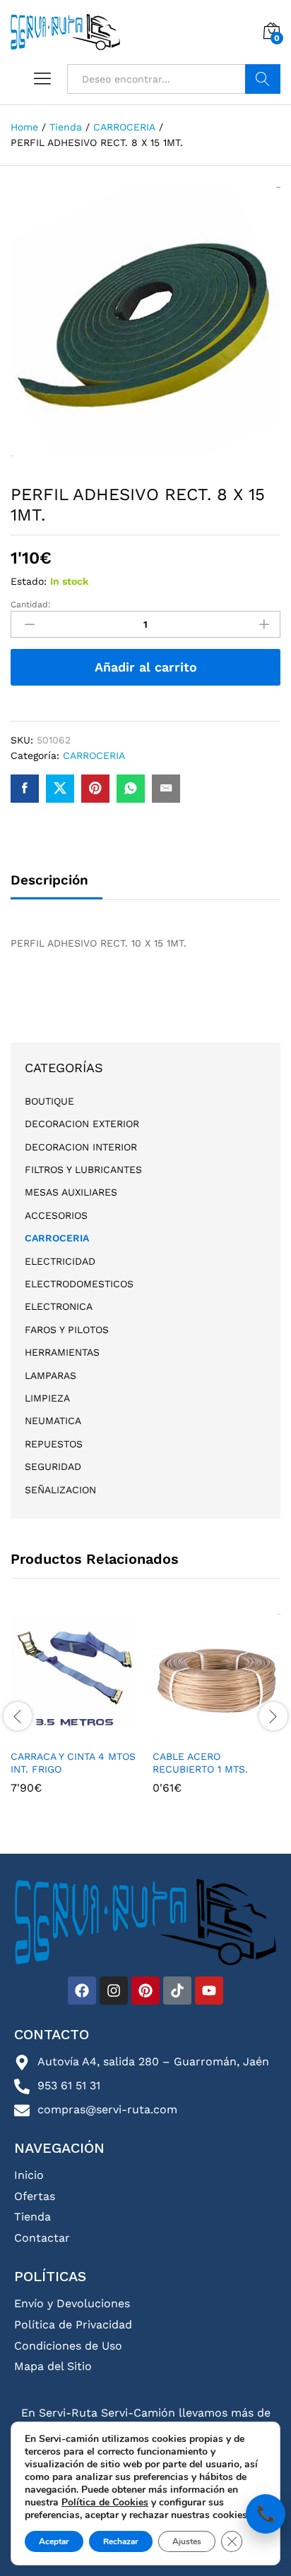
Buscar (263, 79)
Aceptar (54, 2541)
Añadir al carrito (146, 667)
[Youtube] (209, 1991)
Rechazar (121, 2541)
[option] (75, 1714)
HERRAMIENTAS (62, 1352)
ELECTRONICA (59, 1306)
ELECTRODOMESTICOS (79, 1284)
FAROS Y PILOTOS (67, 1330)
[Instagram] (114, 1991)
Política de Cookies (105, 2502)
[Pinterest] (145, 1991)
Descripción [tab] (49, 880)
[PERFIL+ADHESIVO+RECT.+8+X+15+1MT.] (60, 789)
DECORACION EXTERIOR (82, 1124)
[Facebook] (82, 1991)
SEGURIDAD (53, 1466)
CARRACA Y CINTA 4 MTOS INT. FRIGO (73, 1763)
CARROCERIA (94, 755)
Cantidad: (31, 604)
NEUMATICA (53, 1421)
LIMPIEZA (47, 1398)
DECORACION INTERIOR (81, 1147)
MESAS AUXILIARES (71, 1192)
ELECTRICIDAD (60, 1261)
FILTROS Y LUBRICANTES (83, 1169)
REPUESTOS (54, 1444)
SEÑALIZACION (60, 1490)
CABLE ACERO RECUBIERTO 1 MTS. (200, 1763)
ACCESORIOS (56, 1215)
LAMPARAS (51, 1375)
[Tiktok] (177, 1991)
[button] (73, 1733)
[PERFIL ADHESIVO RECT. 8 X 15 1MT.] (25, 789)
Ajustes (187, 2541)
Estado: (29, 581)
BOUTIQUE (49, 1101)
